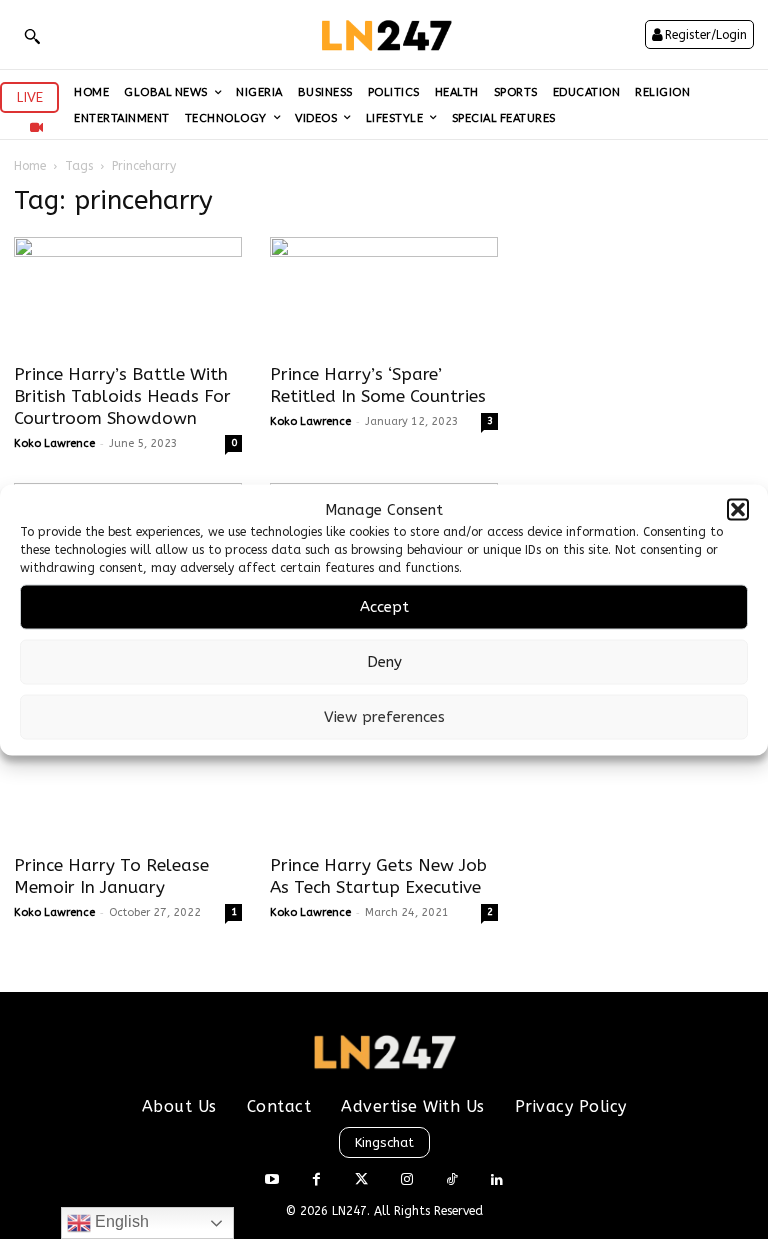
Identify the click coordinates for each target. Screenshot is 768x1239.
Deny (384, 662)
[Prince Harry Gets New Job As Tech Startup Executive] (384, 784)
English (120, 1221)
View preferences (384, 717)
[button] (738, 510)
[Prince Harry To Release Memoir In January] (128, 784)
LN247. (353, 1211)
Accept (384, 607)
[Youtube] (271, 1180)
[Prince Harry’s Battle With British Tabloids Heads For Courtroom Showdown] (128, 293)
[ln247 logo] (384, 34)
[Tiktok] (451, 1180)
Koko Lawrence (54, 443)
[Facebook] (316, 1180)
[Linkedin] (496, 1180)
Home (30, 166)
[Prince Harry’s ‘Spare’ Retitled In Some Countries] (384, 293)
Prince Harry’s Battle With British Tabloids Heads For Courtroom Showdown (122, 396)
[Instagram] (406, 1180)
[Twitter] (361, 1180)
